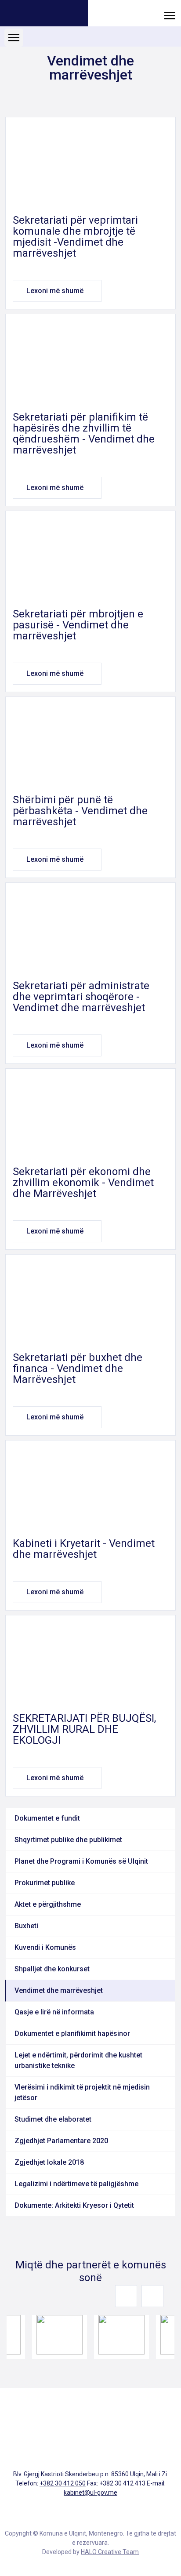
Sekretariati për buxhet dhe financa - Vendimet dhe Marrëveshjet (78, 1368)
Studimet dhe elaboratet (53, 2119)
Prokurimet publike (45, 1883)
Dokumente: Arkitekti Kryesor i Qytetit (74, 2205)
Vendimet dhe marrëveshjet (59, 1990)
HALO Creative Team (110, 2552)
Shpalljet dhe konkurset (52, 1969)
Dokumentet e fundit (47, 1818)
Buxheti (26, 1926)
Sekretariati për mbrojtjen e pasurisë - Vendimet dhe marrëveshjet (78, 625)
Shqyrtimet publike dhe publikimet (68, 1840)
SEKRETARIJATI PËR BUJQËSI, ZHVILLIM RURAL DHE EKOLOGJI (84, 1729)
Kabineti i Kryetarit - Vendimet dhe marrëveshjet (84, 1549)
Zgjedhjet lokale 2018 (49, 2162)
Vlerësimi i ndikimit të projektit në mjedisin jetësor (82, 2092)
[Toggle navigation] (170, 15)
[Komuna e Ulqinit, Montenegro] (44, 14)
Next (152, 2296)
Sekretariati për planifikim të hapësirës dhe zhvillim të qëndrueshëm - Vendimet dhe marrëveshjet (84, 434)
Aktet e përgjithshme (48, 1904)
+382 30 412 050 (63, 2483)
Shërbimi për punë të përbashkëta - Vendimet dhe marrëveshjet (80, 811)
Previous (126, 2296)
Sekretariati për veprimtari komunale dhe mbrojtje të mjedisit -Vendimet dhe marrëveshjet (75, 237)
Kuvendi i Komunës (45, 1947)
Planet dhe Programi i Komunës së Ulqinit (81, 1861)
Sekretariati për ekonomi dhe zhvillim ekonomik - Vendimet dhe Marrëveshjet (83, 1183)
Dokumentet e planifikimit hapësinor (72, 2034)
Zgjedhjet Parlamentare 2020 (61, 2141)
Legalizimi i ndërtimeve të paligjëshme (76, 2184)
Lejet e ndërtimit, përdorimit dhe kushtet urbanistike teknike (78, 2060)
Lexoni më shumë (55, 291)
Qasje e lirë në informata (54, 2012)
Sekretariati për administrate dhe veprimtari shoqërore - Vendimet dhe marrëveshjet (81, 997)
